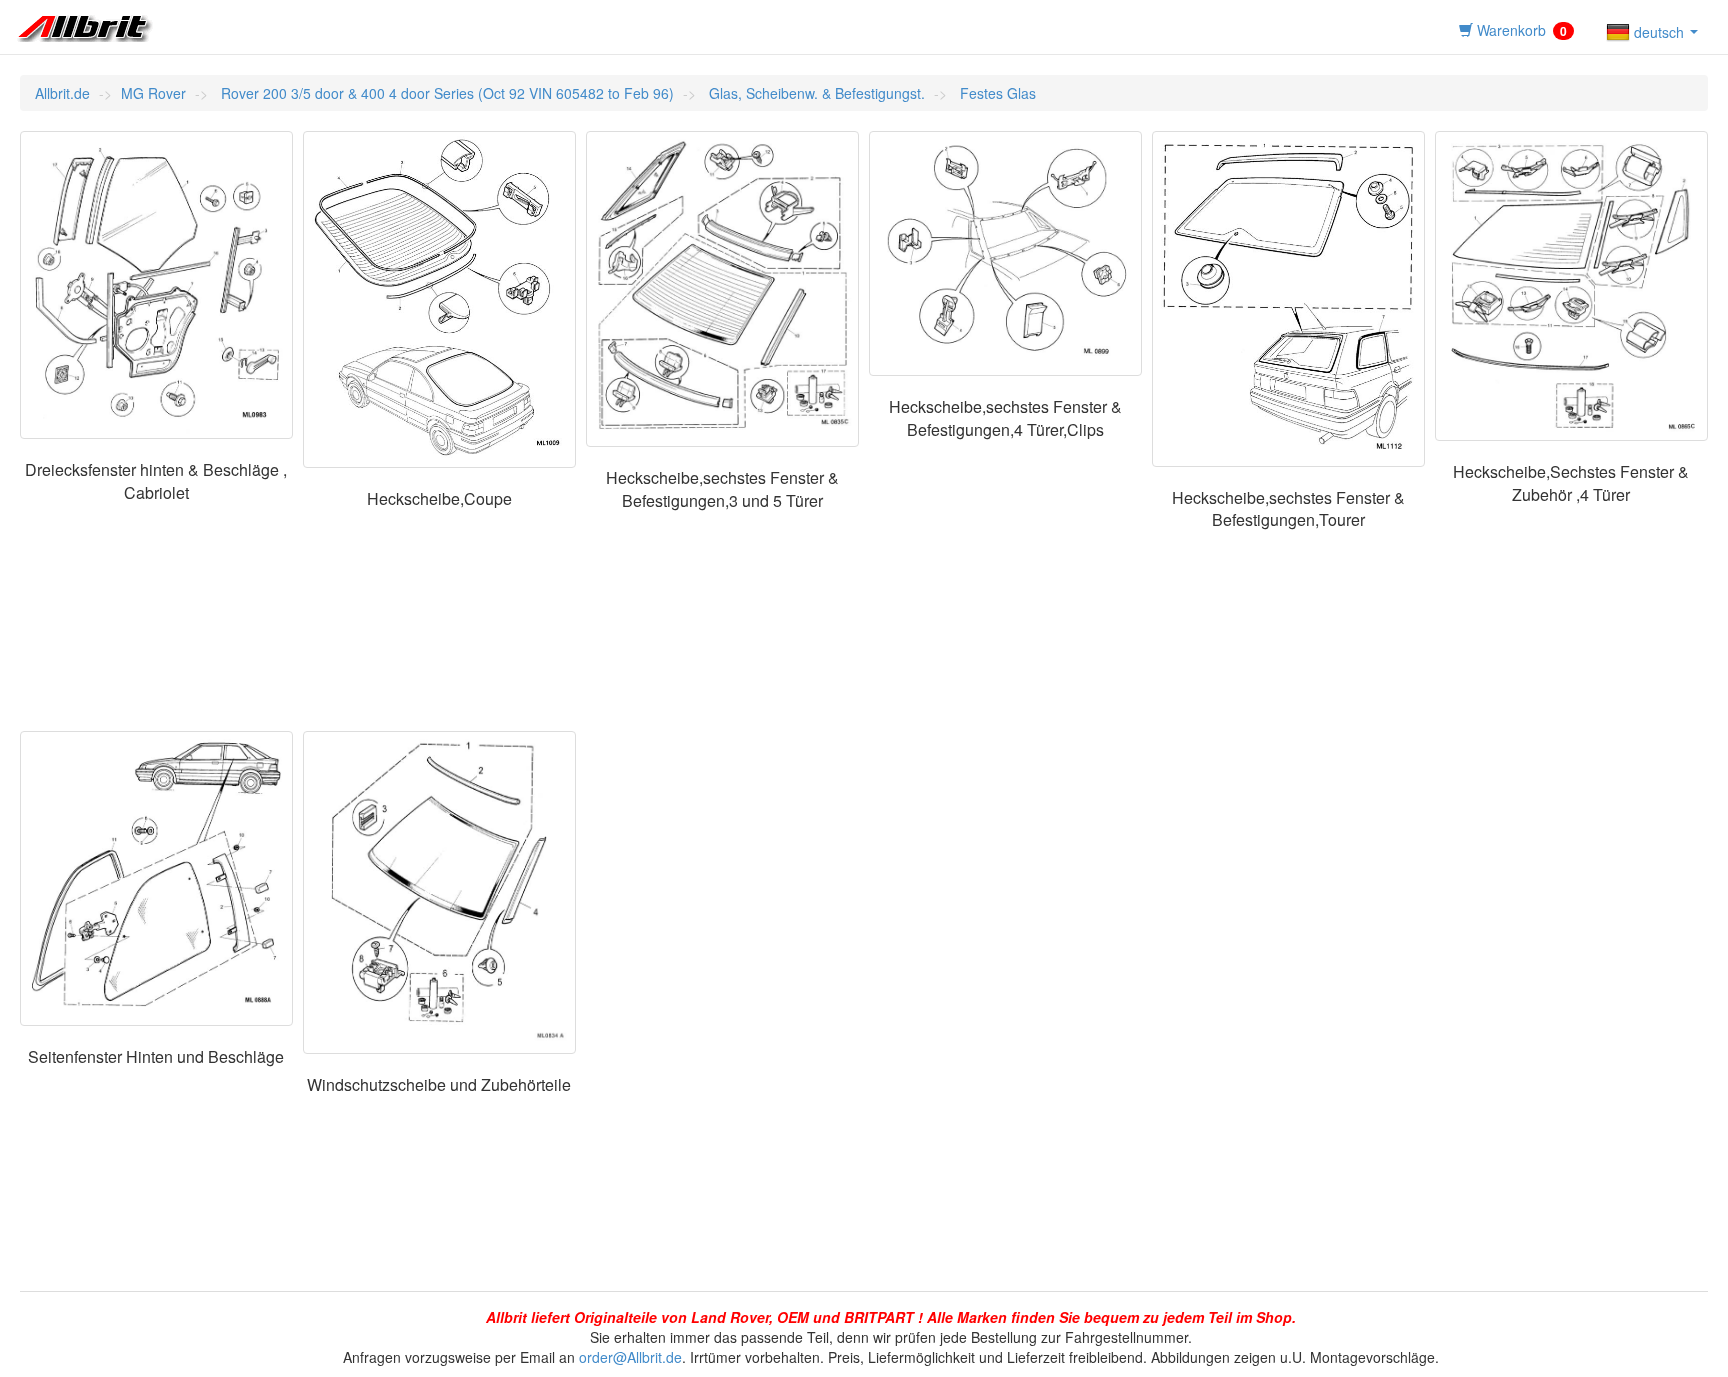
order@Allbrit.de (630, 1357)
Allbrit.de (62, 93)
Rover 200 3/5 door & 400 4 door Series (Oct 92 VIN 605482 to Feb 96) (445, 93)
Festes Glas (996, 93)
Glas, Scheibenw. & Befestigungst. (815, 93)
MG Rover (153, 93)
